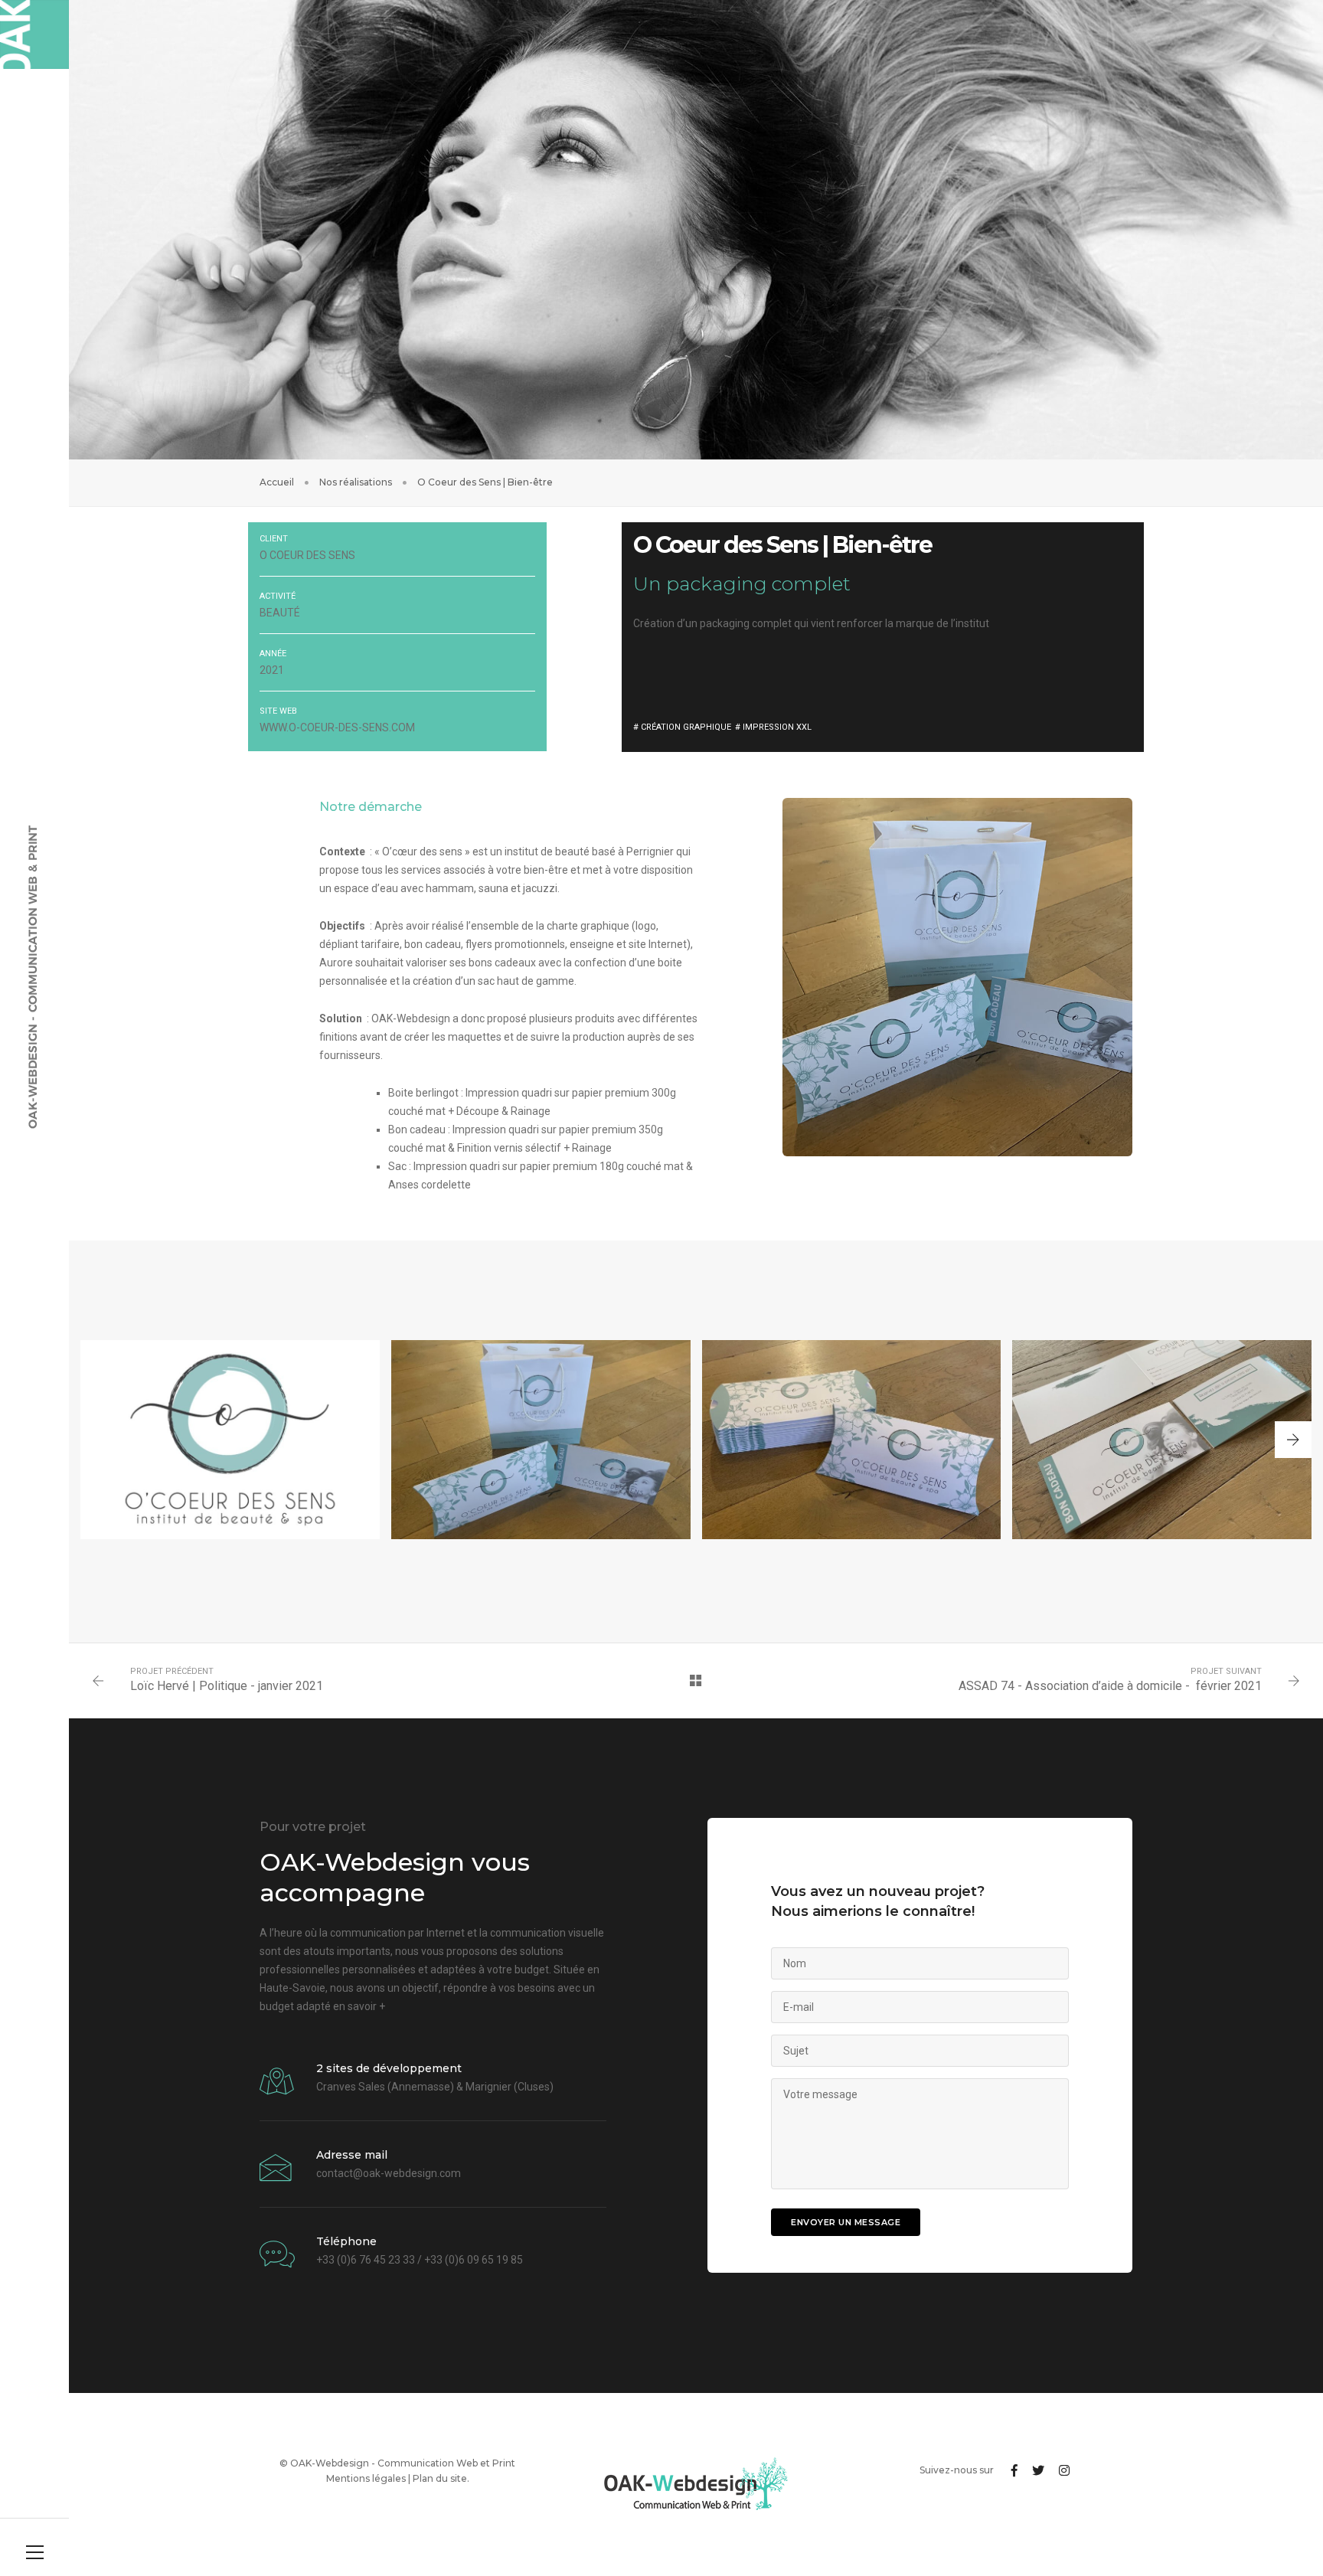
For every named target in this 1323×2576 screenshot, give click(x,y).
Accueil (277, 482)
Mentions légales (366, 2478)
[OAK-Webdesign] (34, 34)
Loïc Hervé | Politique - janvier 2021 (227, 1686)
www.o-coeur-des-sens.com (337, 727)
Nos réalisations (356, 482)
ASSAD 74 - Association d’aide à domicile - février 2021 (1110, 1686)
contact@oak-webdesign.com (389, 2173)
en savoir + (359, 2006)
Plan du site (440, 2478)
